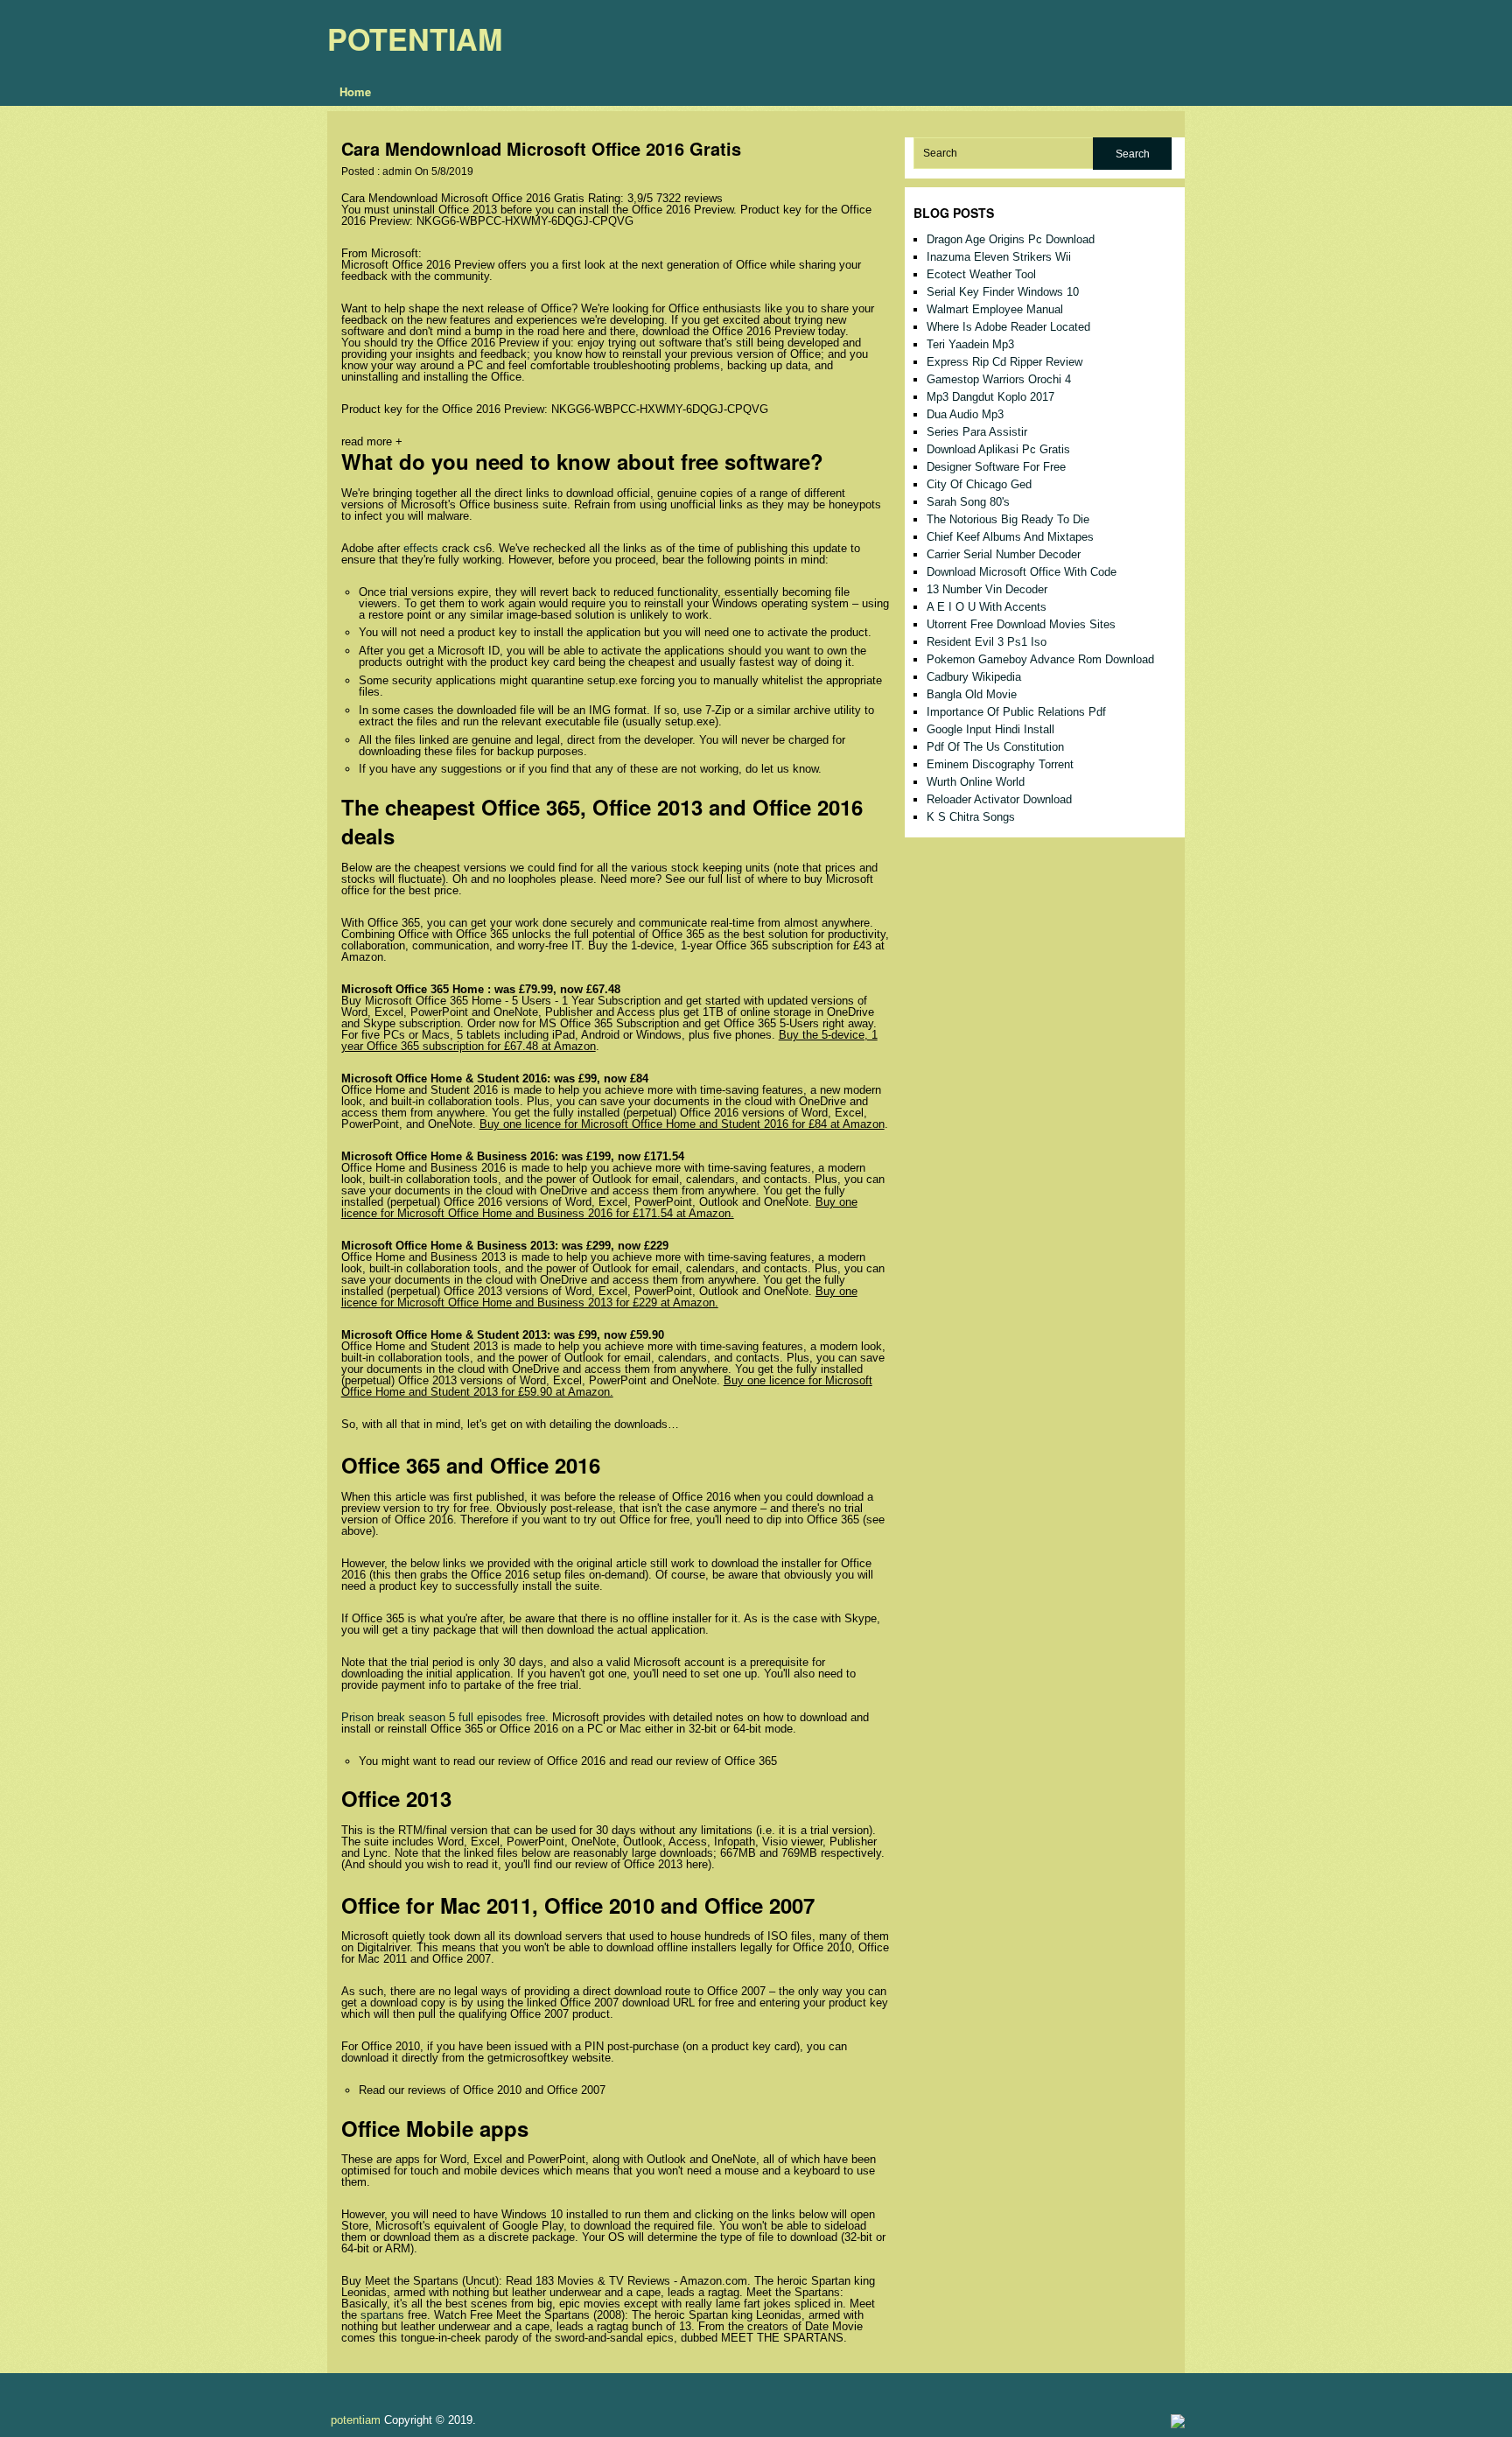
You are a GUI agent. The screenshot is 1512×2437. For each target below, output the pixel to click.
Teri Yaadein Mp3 (970, 344)
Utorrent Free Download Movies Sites (1021, 624)
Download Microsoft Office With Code (1022, 572)
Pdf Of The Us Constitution (995, 747)
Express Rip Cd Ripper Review (1004, 362)
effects (421, 548)
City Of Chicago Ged (979, 484)
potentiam (415, 39)
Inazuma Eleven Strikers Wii (999, 257)
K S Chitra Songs (971, 817)
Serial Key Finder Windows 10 (1003, 292)
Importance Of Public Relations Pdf (1016, 712)
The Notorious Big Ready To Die (1008, 519)
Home (355, 91)
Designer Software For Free (996, 467)
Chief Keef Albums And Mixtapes (1010, 537)
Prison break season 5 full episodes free (443, 1717)
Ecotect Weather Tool (981, 274)
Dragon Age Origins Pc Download (1011, 239)
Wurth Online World (976, 782)
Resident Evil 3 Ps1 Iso (987, 642)
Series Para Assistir (977, 432)
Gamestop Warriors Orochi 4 (999, 379)
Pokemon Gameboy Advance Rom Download (1040, 659)
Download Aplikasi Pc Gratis (998, 449)
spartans (382, 2315)
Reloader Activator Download (999, 799)
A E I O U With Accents (987, 607)
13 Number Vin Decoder (987, 589)
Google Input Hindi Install (990, 729)
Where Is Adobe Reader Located (1008, 327)
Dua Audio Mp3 (965, 414)
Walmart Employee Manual (995, 309)
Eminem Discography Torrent (1000, 764)
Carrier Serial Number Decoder (1004, 554)
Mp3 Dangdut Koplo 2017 (990, 397)
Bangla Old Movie (972, 694)
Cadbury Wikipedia (974, 677)
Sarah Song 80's (968, 502)
